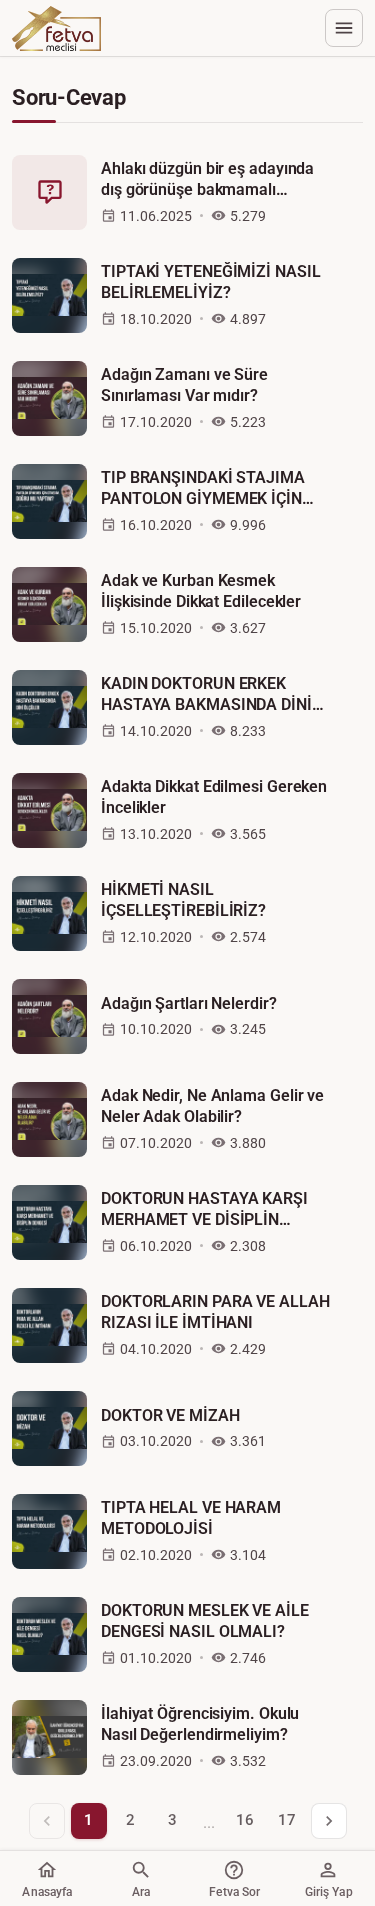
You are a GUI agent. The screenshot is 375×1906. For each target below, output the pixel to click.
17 (287, 1820)
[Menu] (344, 28)
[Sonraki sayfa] (329, 1821)
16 (245, 1820)
